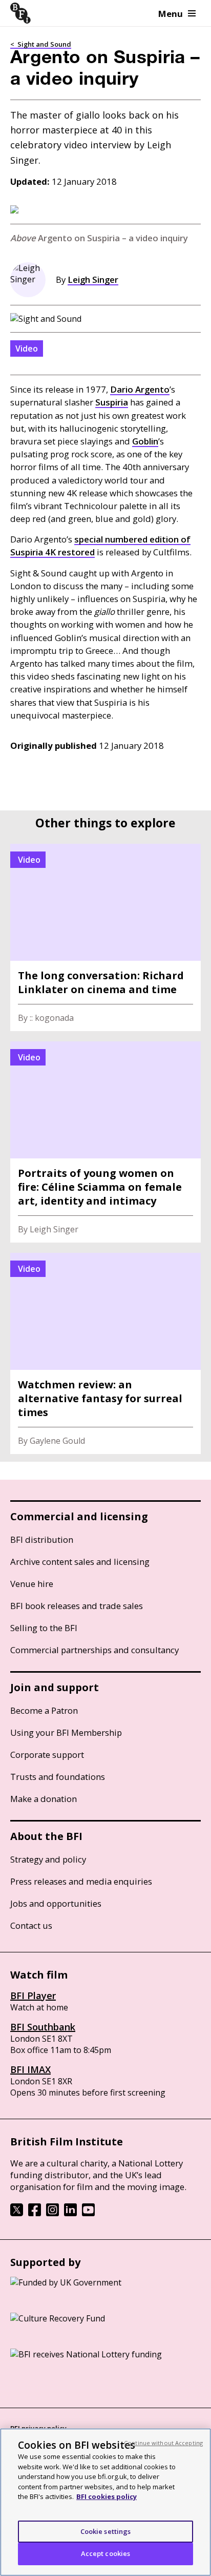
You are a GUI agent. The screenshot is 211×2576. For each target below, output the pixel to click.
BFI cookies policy (107, 2496)
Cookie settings (106, 2531)
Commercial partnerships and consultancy (94, 1650)
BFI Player (33, 1996)
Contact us (31, 1925)
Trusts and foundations (58, 1777)
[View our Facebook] (35, 2213)
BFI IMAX (30, 2069)
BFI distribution (42, 1539)
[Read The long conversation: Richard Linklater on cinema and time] (105, 937)
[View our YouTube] (88, 2213)
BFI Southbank (43, 2027)
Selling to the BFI (44, 1628)
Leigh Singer (93, 279)
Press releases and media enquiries (81, 1881)
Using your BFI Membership (66, 1732)
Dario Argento (140, 389)
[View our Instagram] (52, 2213)
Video (27, 348)
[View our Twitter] (17, 2213)
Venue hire (32, 1584)
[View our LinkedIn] (70, 2213)
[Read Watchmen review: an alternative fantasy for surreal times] (105, 1353)
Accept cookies (106, 2553)
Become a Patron (44, 1710)
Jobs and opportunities (56, 1903)
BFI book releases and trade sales (77, 1606)
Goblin (145, 441)
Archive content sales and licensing (80, 1562)
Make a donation (44, 1799)
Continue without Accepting (163, 2443)
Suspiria (112, 402)
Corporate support (47, 1755)
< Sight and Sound (41, 44)
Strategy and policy (48, 1859)
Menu (171, 14)
